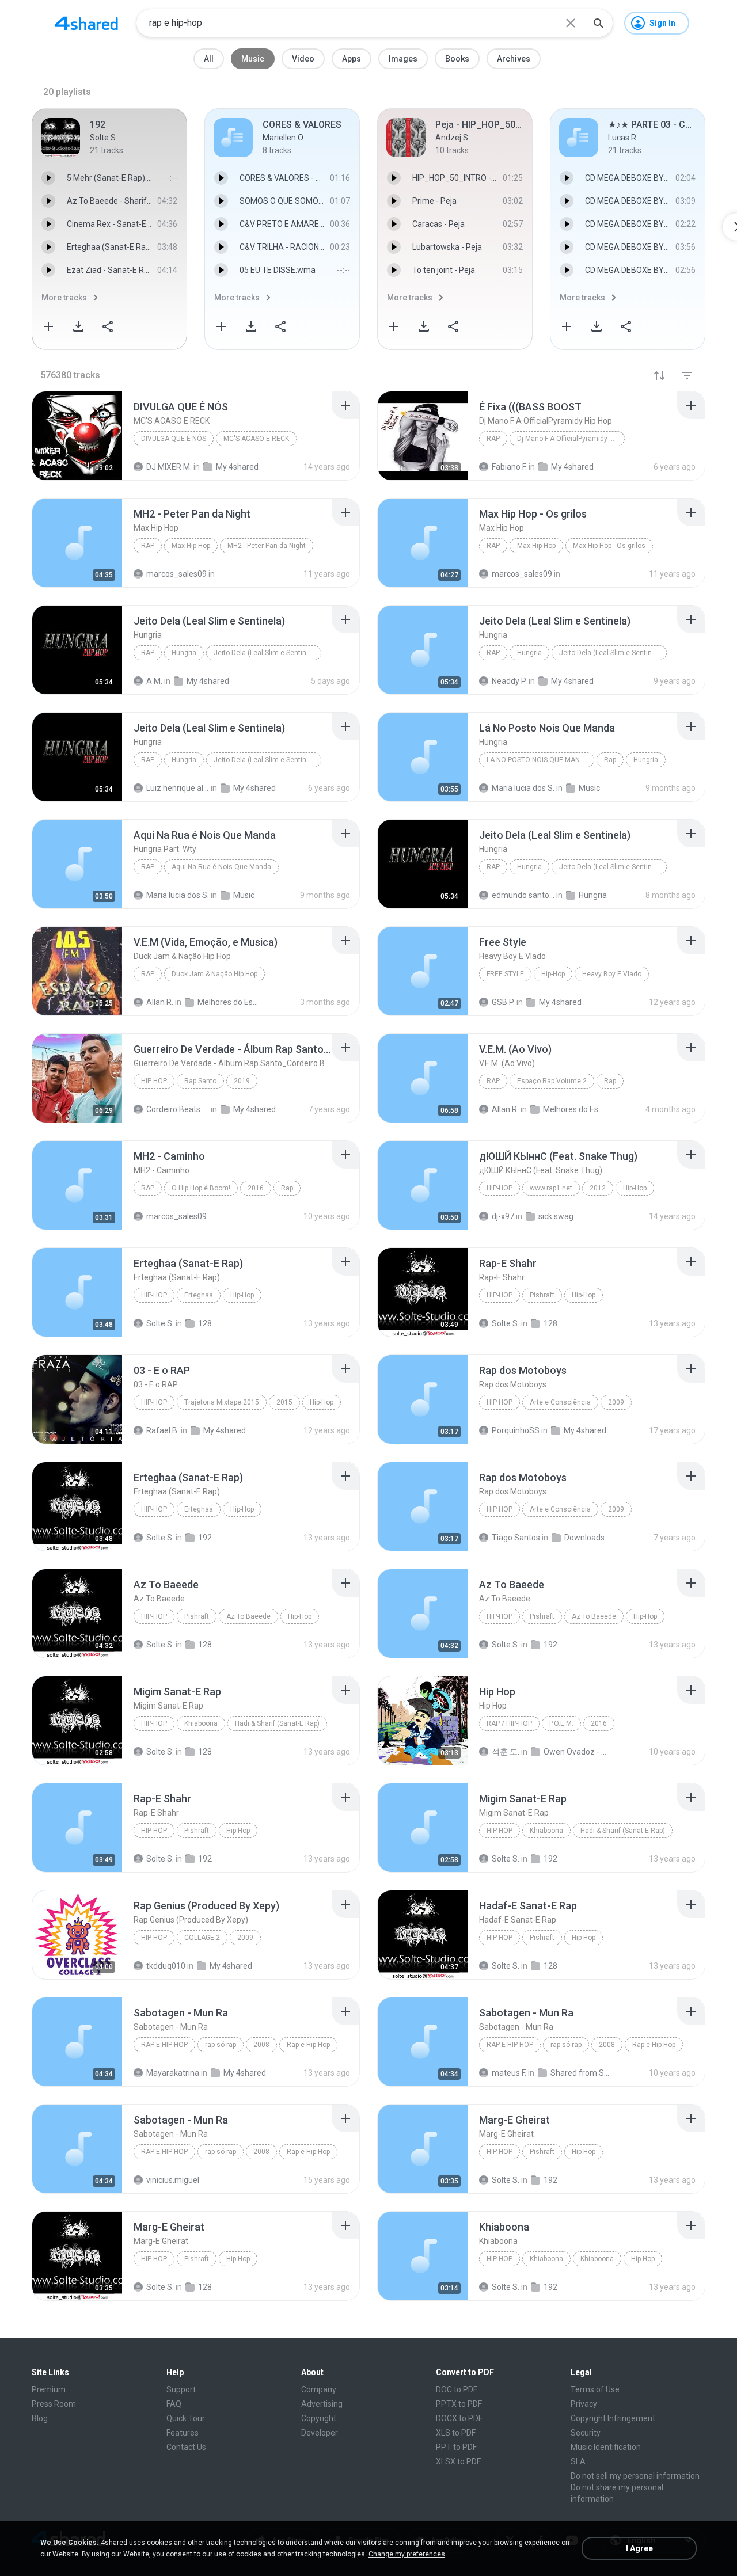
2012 (598, 1188)
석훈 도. (506, 1752)
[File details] (77, 436)
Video (303, 59)
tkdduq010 (166, 1966)
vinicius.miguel (173, 2180)
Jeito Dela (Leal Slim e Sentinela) (266, 653)
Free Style (505, 974)
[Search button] (598, 23)
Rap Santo (200, 1081)
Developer (320, 2433)
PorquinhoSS (516, 1430)
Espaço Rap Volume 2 (552, 1081)
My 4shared (254, 1109)
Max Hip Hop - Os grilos (609, 546)
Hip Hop (154, 1081)
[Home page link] (86, 23)
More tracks (64, 298)
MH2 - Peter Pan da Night (267, 546)
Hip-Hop (553, 974)
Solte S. (160, 1323)
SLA (578, 2461)
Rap (493, 439)
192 (205, 1538)
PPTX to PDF (459, 2404)
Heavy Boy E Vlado (612, 974)
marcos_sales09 (176, 1216)
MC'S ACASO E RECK (256, 439)
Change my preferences (407, 2554)
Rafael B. (163, 1430)
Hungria (184, 653)
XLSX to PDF (458, 2461)
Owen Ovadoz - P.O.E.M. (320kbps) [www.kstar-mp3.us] (575, 1752)
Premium (49, 2389)
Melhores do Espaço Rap (574, 1109)
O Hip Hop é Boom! (201, 1188)
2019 (242, 1081)
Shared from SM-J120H (582, 2073)
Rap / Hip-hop (509, 1723)
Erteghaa (199, 1295)
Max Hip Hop (191, 546)
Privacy (584, 2404)
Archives (514, 59)
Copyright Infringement (613, 2418)
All (209, 59)
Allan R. (505, 1109)
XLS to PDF (456, 2433)
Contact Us (186, 2447)
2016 (256, 1188)
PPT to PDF (456, 2447)
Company (319, 2389)
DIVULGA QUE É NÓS (174, 439)
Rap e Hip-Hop (164, 2045)
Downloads (584, 1538)
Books (457, 59)
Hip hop (499, 1402)
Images (403, 59)
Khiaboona (201, 1723)
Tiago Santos (516, 1538)
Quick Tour (186, 2418)
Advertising (322, 2404)
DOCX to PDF (459, 2418)
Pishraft (542, 1295)
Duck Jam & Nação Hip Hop (214, 974)
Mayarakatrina (173, 2073)
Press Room (54, 2404)
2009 (616, 1402)
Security (586, 2433)
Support (181, 2389)
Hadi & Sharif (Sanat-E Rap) (277, 1723)
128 (205, 1323)
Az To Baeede (248, 1616)
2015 (284, 1402)
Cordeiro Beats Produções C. (178, 1109)
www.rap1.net (551, 1188)
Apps (352, 59)
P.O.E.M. (561, 1723)
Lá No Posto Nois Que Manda (538, 760)
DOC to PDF (457, 2389)
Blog (40, 2418)
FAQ (174, 2404)
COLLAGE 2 (202, 1938)
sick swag (556, 1216)
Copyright (319, 2418)
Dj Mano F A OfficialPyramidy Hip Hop (571, 439)
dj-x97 (503, 1216)
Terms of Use (595, 2389)
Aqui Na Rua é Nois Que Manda (221, 867)
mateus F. (509, 2073)
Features (183, 2433)
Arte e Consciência (560, 1402)
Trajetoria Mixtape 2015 (222, 1402)
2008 (261, 2045)
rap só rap (221, 2045)
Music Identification (606, 2447)
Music (253, 59)
